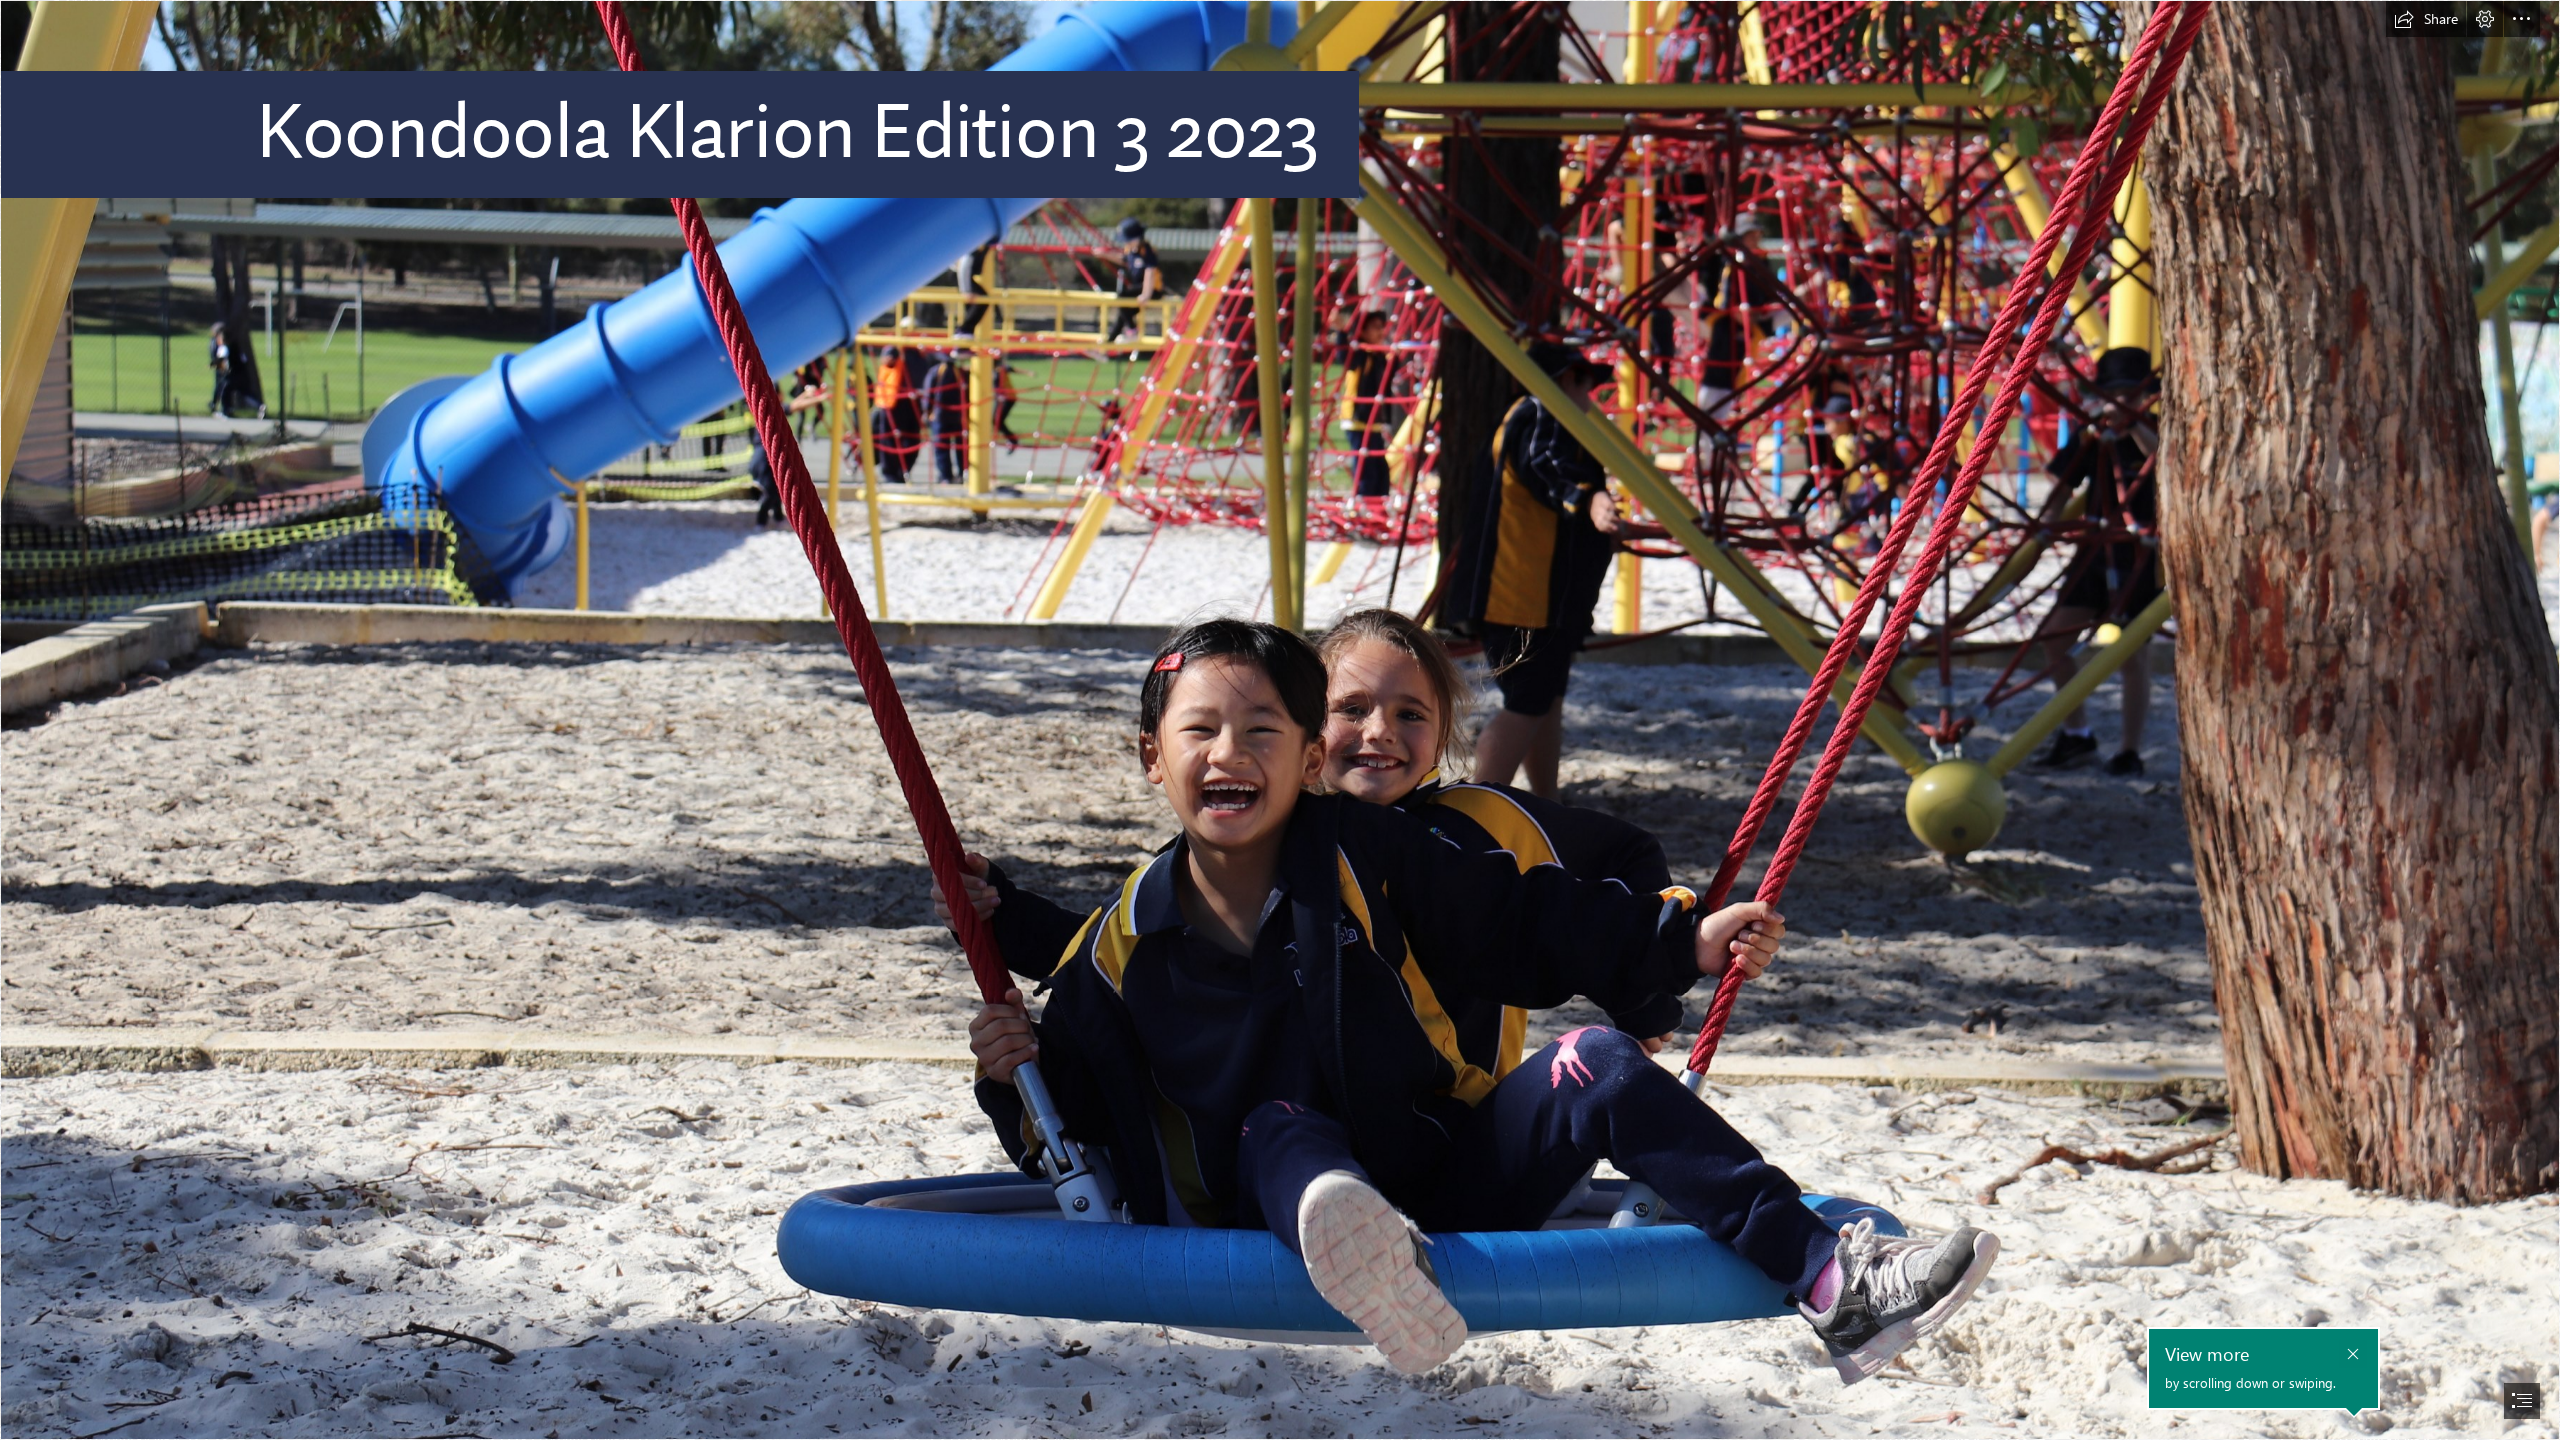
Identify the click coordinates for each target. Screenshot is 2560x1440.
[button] (2426, 19)
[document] (1280, 720)
